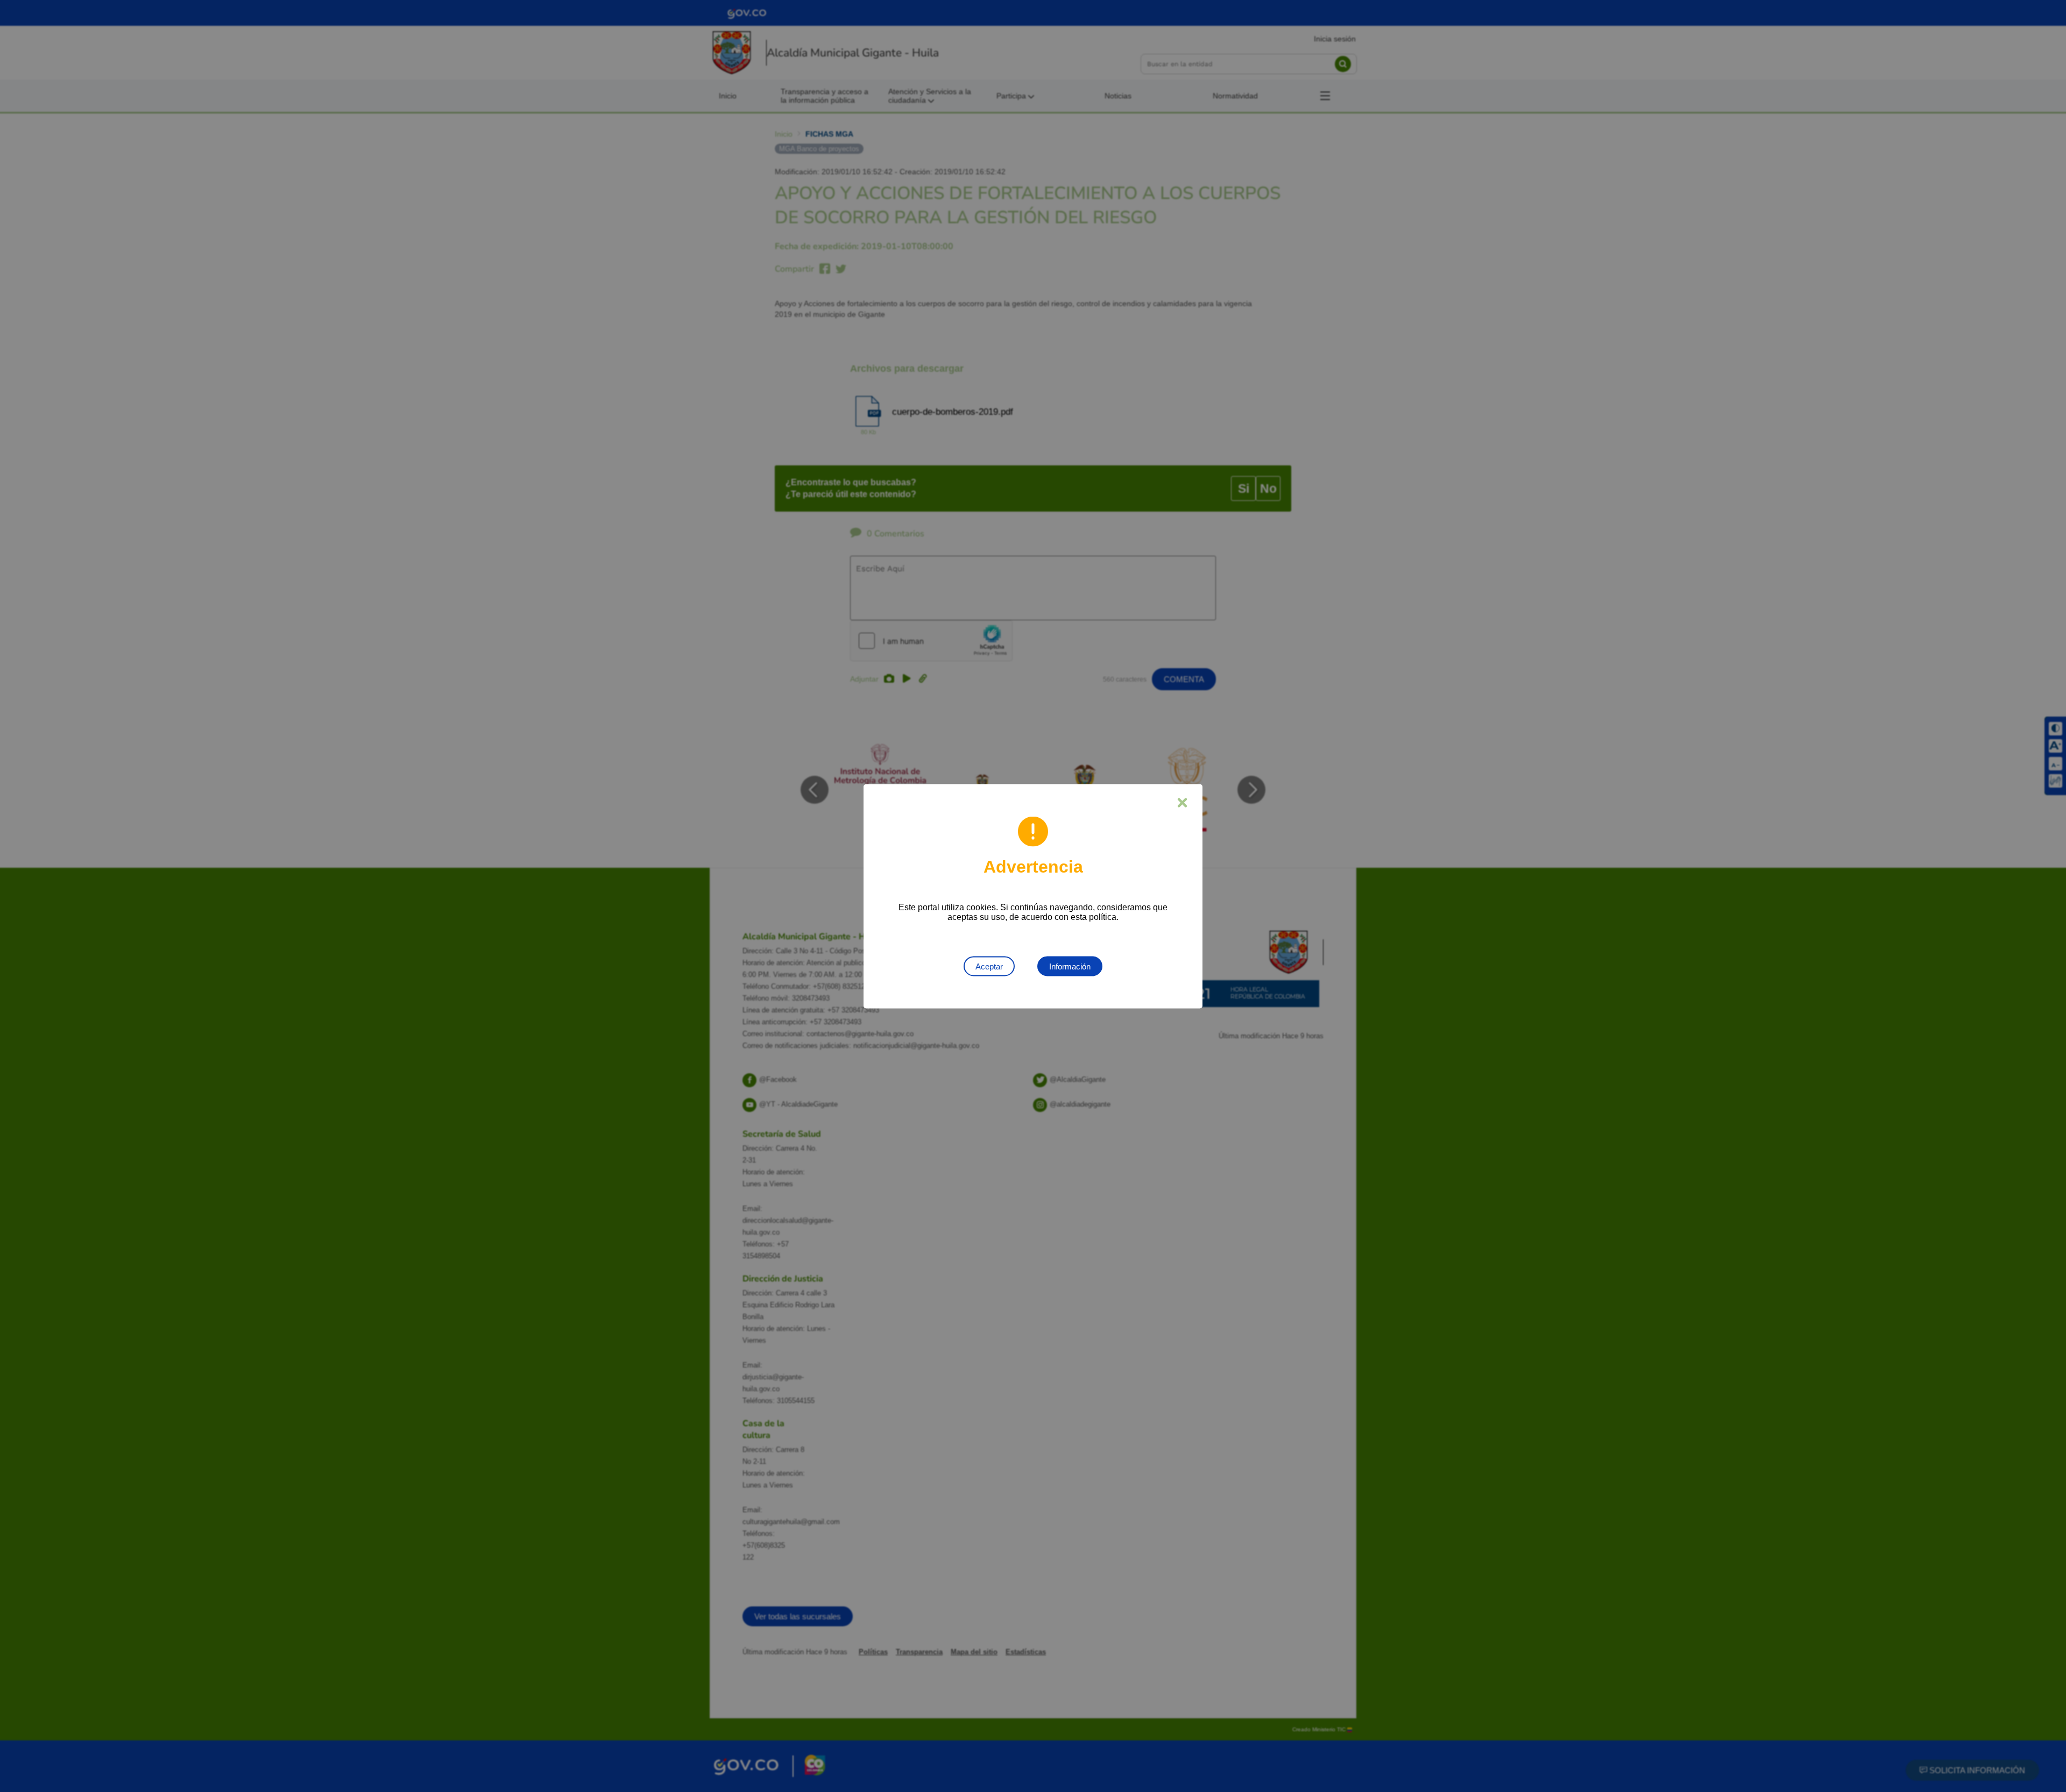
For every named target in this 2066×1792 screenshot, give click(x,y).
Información (1070, 966)
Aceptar (989, 966)
